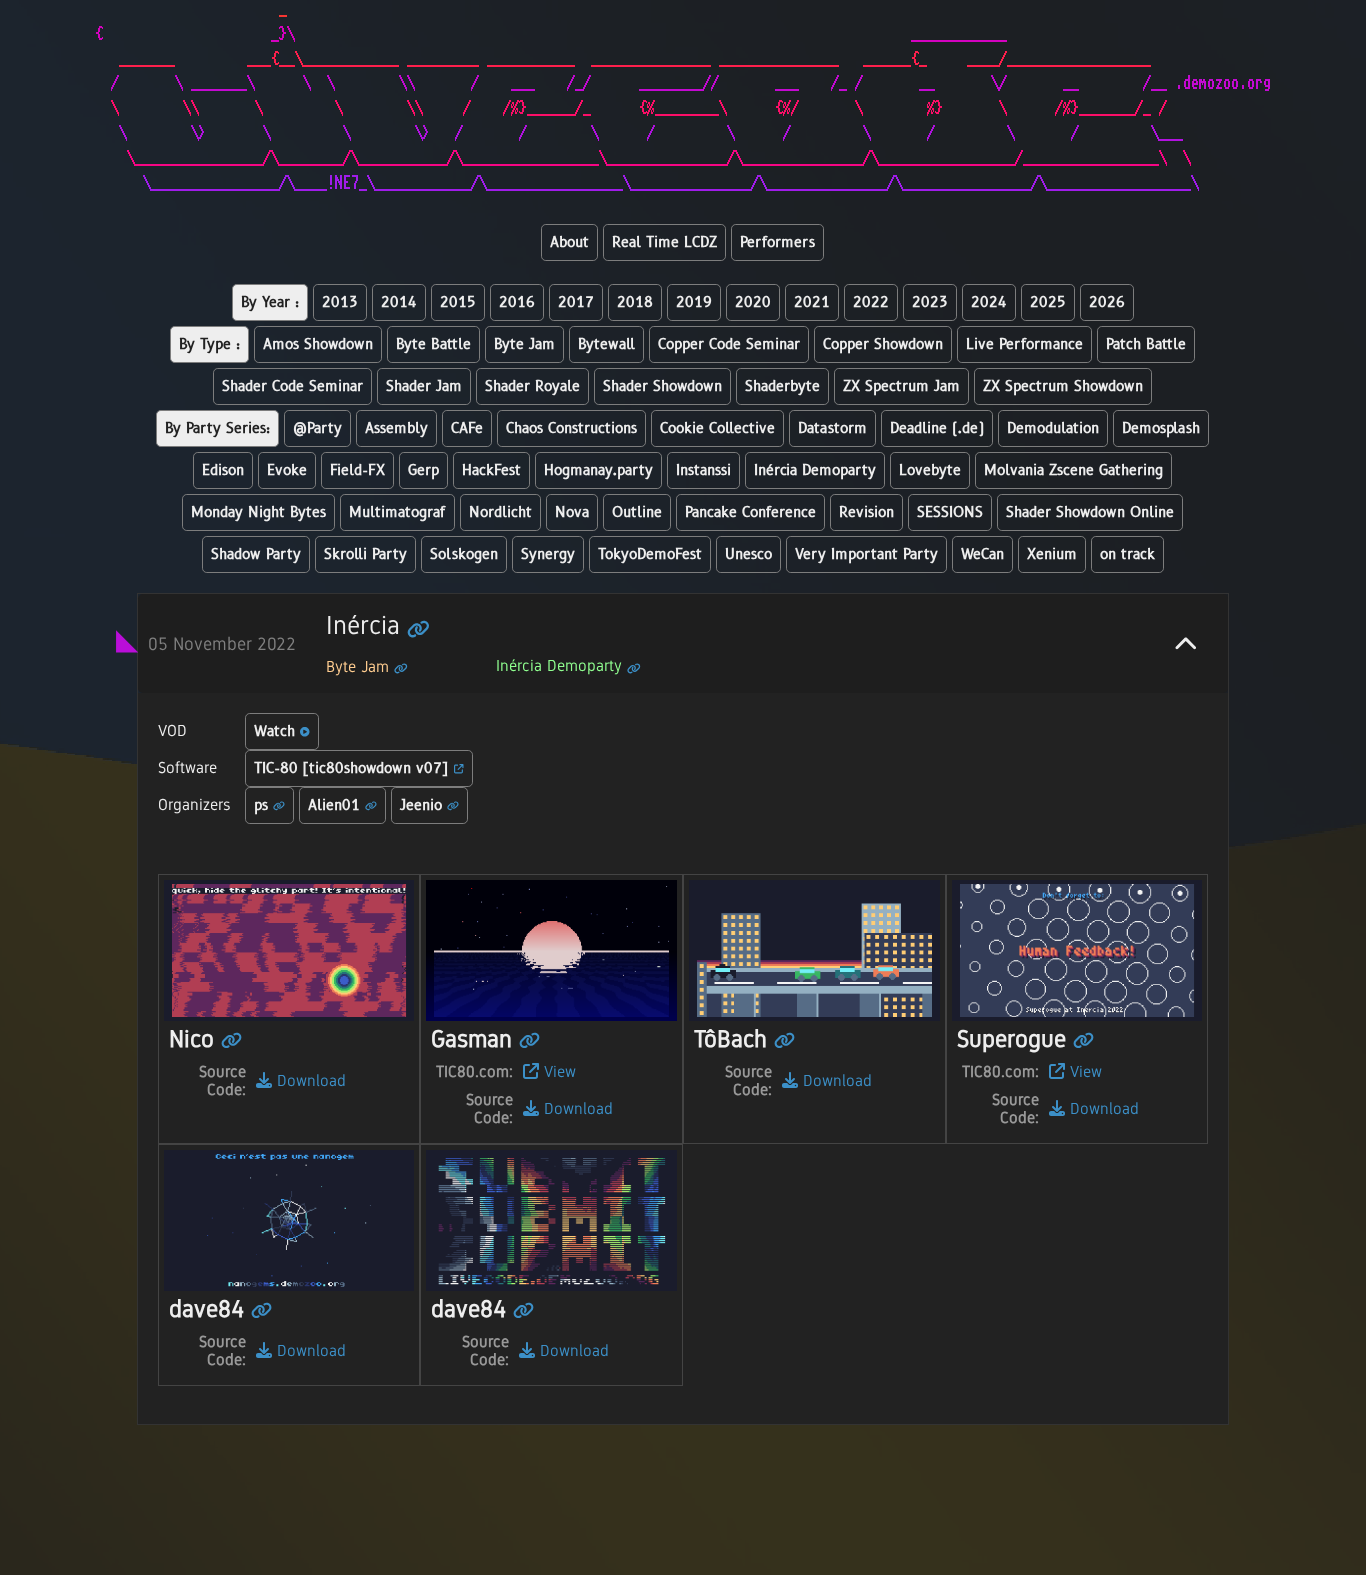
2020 (753, 302)
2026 (1107, 302)
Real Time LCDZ (664, 242)
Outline (637, 512)
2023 (930, 302)
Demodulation (1053, 428)
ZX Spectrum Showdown (1063, 386)
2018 (635, 302)
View (557, 1071)
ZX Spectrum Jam (901, 386)
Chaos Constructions (571, 428)
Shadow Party (256, 554)
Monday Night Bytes (258, 512)
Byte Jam (524, 344)
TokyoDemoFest (650, 554)
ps (263, 805)
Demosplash (1161, 428)
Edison (223, 470)
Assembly (396, 428)
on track (1127, 554)
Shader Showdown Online (1090, 512)
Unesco (748, 554)
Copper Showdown (883, 344)
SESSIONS (950, 512)
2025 (1048, 302)
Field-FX (357, 470)
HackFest (491, 470)
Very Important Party (866, 554)
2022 (871, 302)
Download (309, 1080)
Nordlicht (500, 512)
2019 (694, 302)
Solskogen (464, 554)
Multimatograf (397, 512)
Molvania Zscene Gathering (1073, 470)
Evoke (287, 470)
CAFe (467, 428)
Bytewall (606, 344)
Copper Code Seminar (729, 344)
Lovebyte (930, 470)
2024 (989, 302)
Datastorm (832, 428)
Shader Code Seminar (292, 386)
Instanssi (703, 470)
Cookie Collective (717, 428)
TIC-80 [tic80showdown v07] (354, 768)
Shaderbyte (782, 386)
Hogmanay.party (598, 470)
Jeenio (423, 805)
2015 (458, 302)
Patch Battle (1146, 344)
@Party (317, 428)
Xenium (1052, 554)
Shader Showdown (662, 386)
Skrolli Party (365, 554)
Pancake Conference (750, 512)
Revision (866, 512)
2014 (399, 302)
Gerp (423, 470)
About (569, 242)
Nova (572, 512)
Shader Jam (424, 386)
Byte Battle (433, 344)
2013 (340, 302)
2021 (812, 302)
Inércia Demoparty (815, 470)
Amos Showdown (318, 344)
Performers (777, 242)
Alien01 (336, 805)
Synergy (548, 554)
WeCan (982, 554)
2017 (576, 302)
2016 (517, 302)
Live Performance (1024, 344)
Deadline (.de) (937, 428)
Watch (277, 731)
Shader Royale (532, 386)
